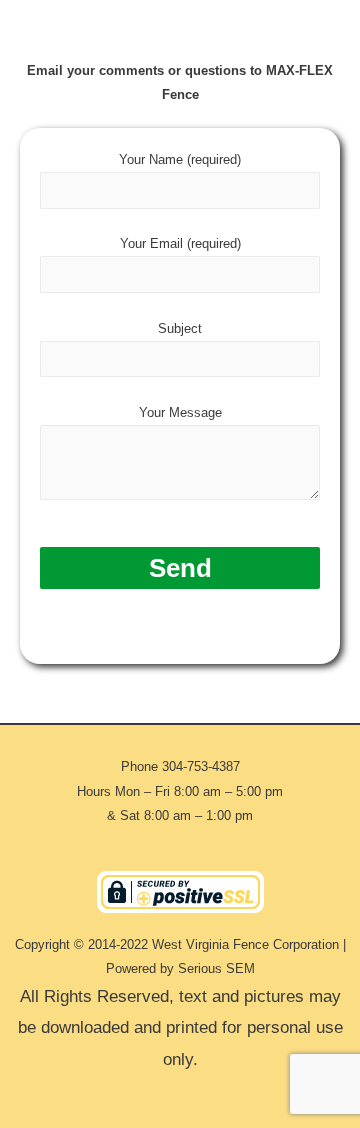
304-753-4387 (201, 766)
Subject (180, 328)
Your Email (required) (180, 243)
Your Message (180, 412)
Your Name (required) (180, 159)
